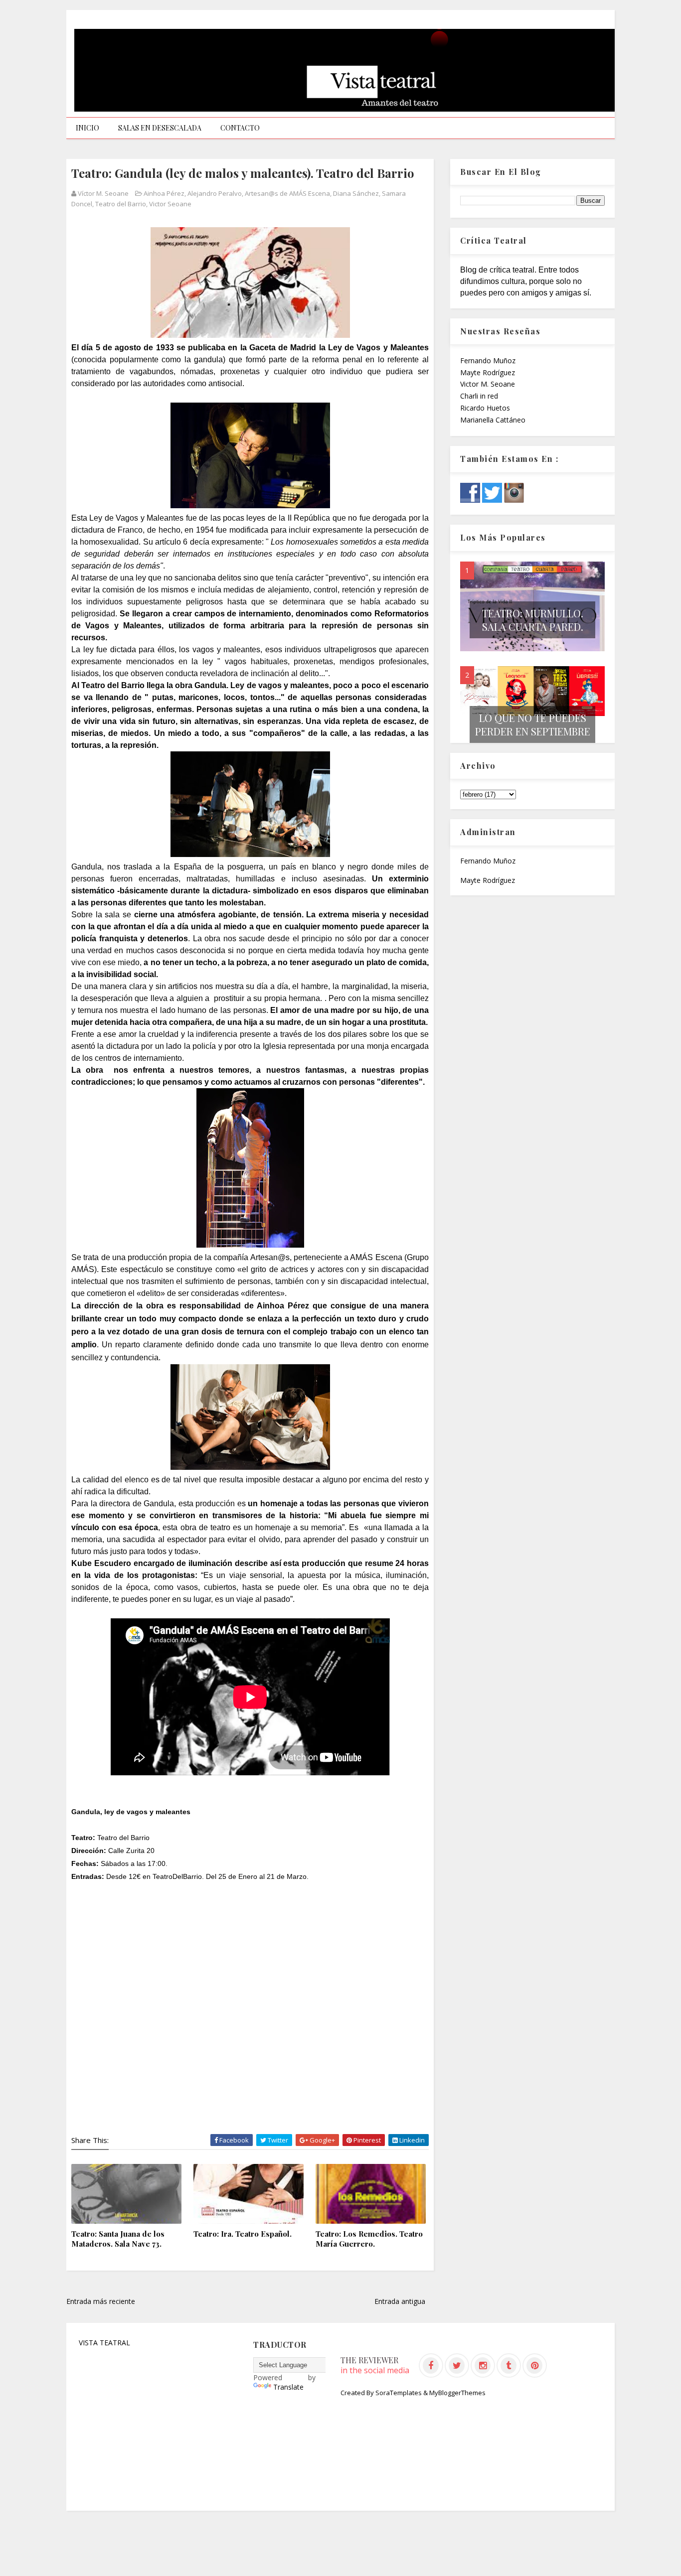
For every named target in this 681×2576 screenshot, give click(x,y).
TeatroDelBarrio (177, 1876)
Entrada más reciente (101, 2301)
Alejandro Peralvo (215, 193)
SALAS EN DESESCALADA (160, 128)
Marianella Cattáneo (493, 420)
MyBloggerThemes (457, 2393)
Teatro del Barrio (121, 204)
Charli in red (479, 396)
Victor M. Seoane (488, 384)
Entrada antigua (400, 2301)
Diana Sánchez (356, 193)
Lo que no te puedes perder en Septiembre (533, 724)
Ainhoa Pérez (164, 193)
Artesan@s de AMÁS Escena (287, 193)
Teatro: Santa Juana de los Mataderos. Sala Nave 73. (118, 2239)
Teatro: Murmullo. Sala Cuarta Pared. (533, 620)
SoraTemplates (399, 2393)
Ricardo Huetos (485, 408)
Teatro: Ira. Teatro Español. (243, 2234)
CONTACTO (240, 128)
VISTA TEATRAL (104, 2343)
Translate (288, 2387)
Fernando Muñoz (488, 360)
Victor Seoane (170, 204)
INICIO (87, 128)
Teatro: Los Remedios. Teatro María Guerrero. (369, 2239)
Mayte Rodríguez (488, 372)
